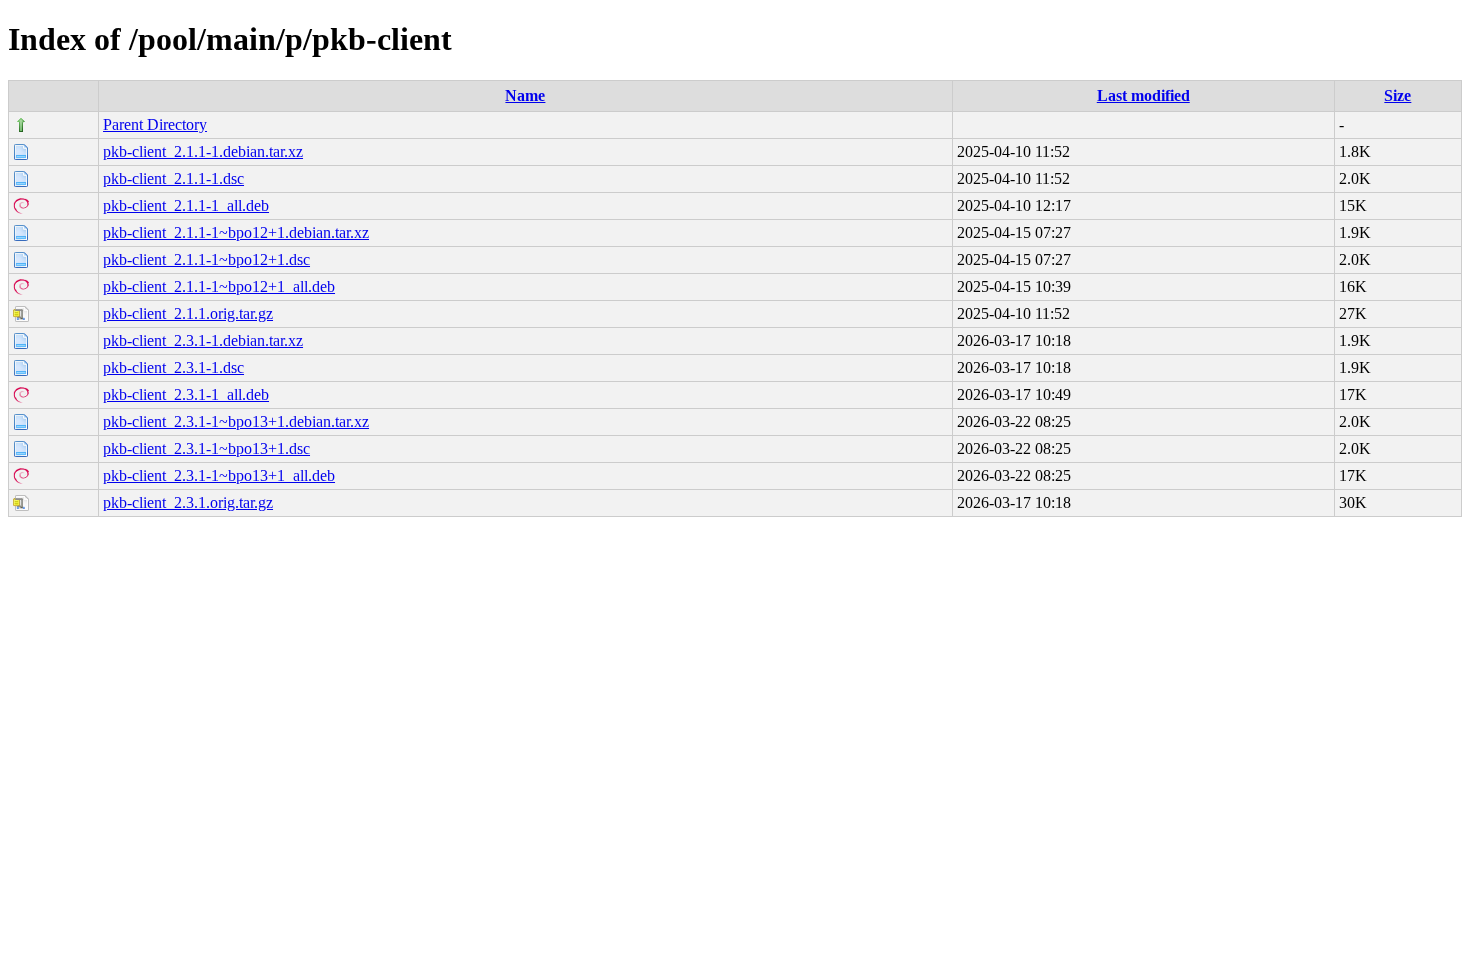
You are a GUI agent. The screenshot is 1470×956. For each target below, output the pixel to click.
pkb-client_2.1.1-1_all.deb (186, 205)
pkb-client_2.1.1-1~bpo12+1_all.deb (219, 286)
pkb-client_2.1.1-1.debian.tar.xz (203, 151)
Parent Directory (155, 124)
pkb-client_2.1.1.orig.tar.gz (188, 313)
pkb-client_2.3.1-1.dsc (173, 367)
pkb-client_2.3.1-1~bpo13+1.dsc (206, 448)
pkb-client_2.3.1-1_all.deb (186, 394)
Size (1397, 95)
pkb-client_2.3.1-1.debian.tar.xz (203, 340)
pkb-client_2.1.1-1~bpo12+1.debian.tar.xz (236, 232)
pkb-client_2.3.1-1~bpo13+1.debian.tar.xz (236, 421)
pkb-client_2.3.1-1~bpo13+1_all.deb (219, 475)
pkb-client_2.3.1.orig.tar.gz (188, 502)
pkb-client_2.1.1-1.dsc (173, 178)
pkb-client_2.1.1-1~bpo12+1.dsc (206, 259)
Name (525, 95)
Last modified (1143, 95)
